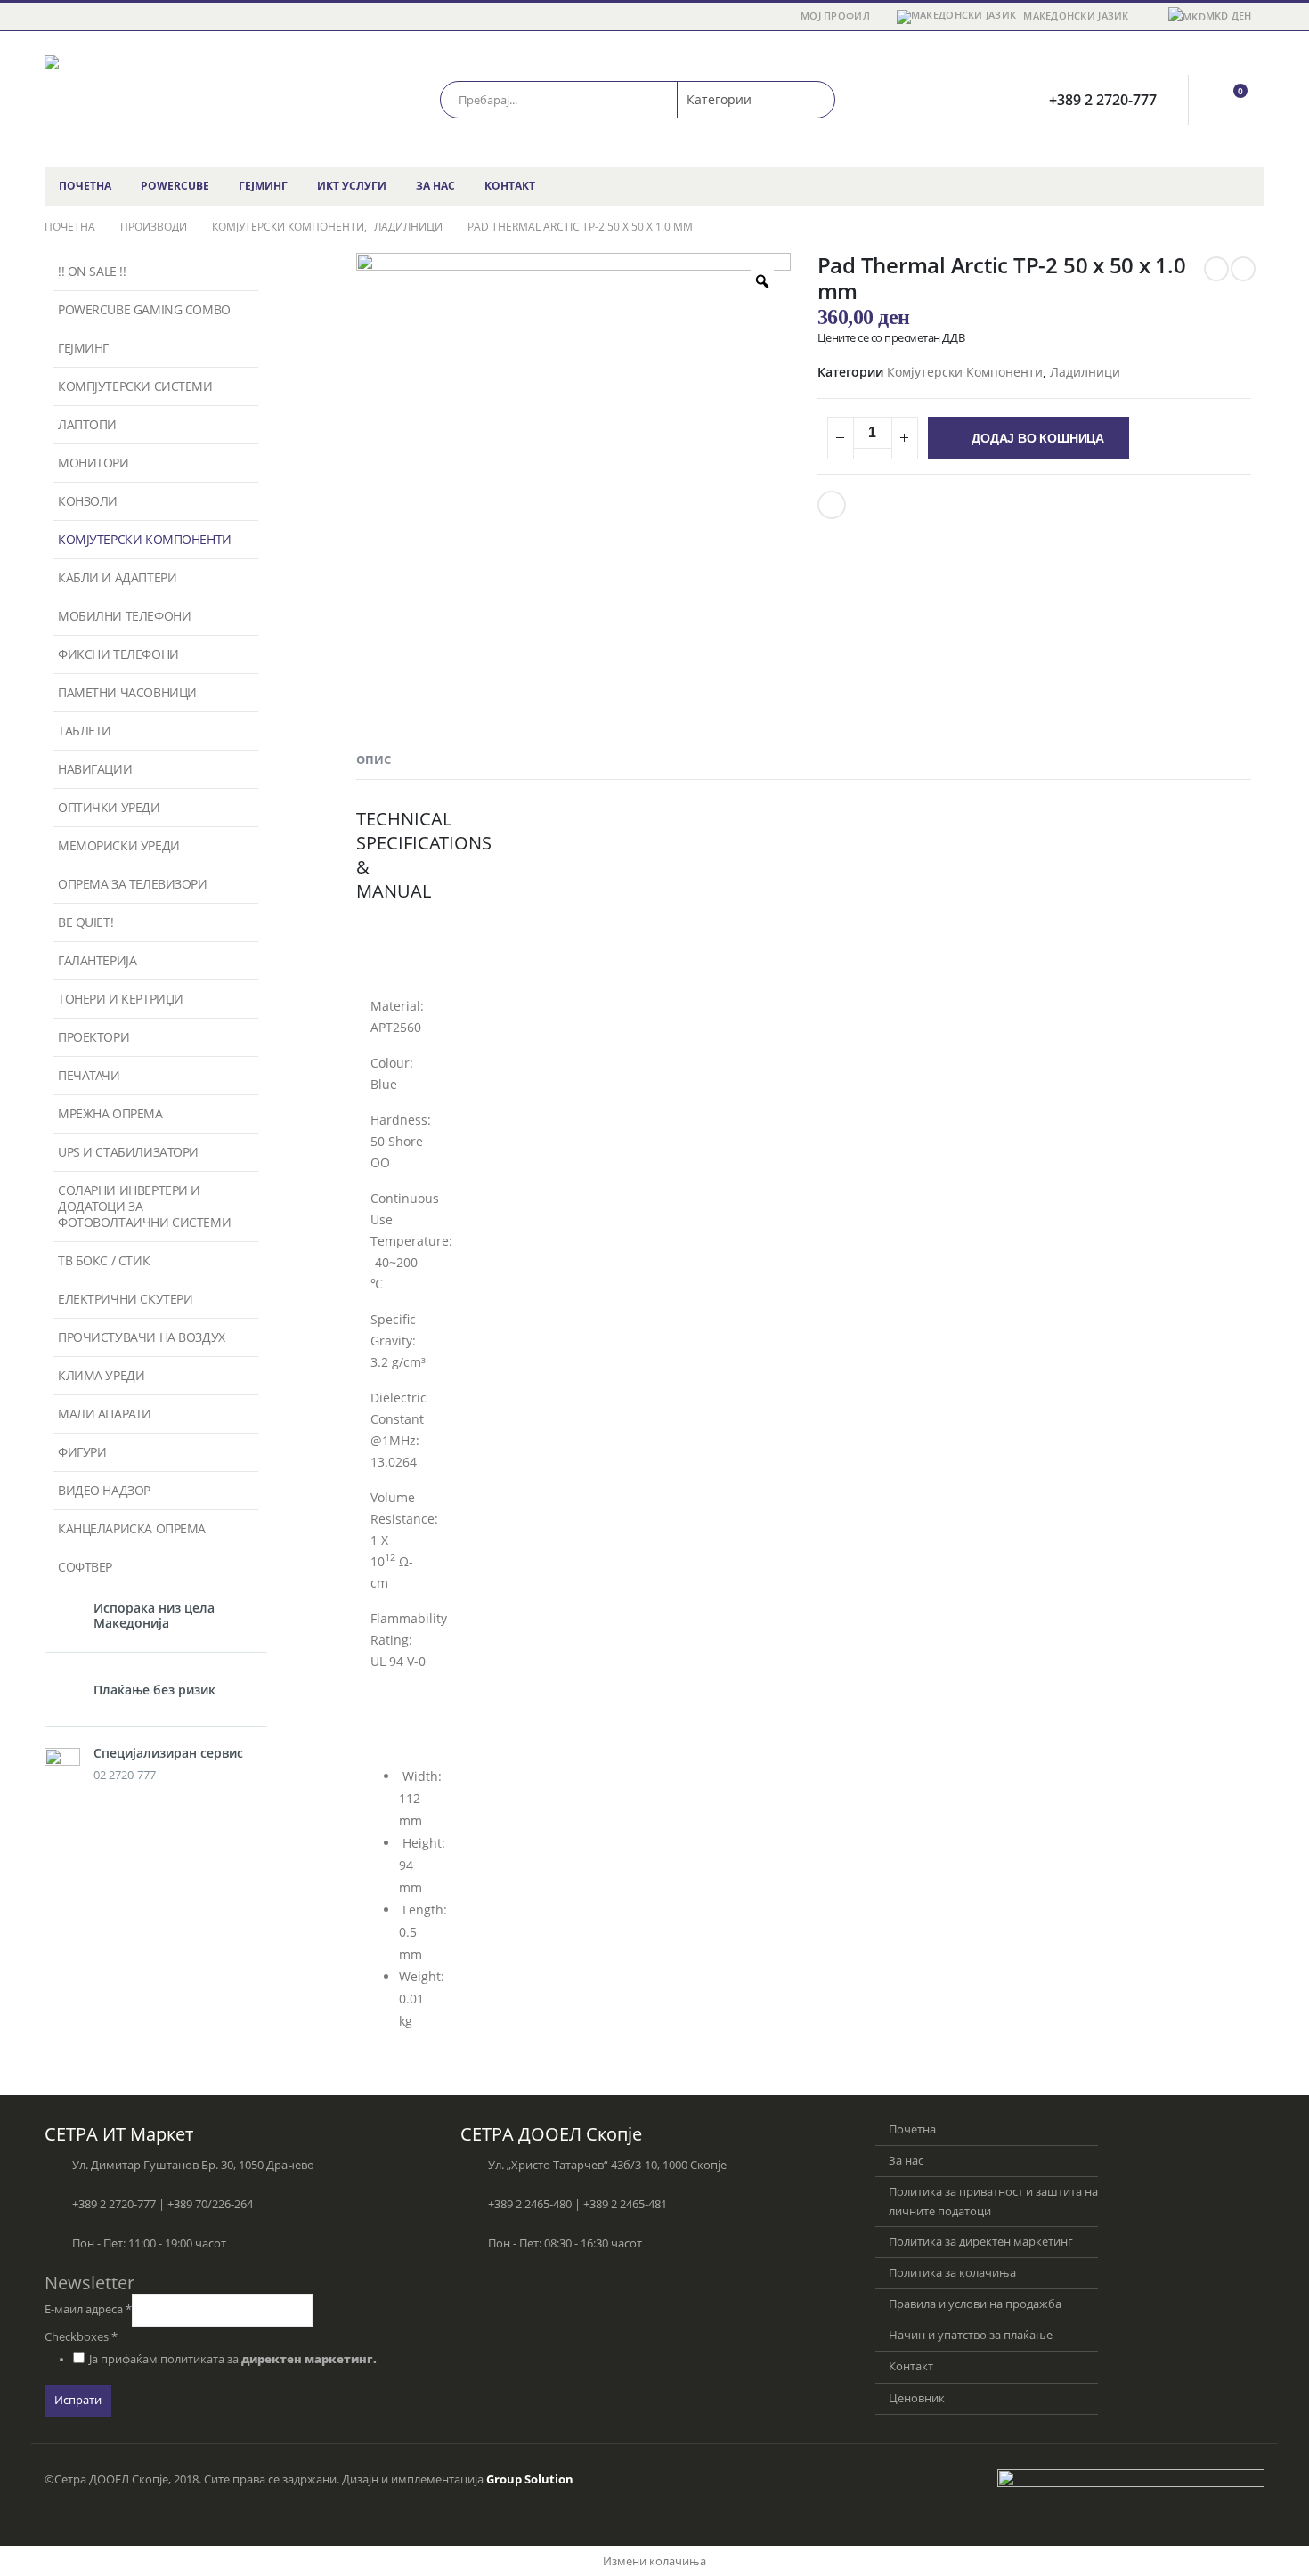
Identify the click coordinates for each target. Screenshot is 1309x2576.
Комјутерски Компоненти (965, 372)
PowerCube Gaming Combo (144, 309)
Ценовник (917, 2398)
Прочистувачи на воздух (142, 1337)
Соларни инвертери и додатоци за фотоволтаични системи (144, 1206)
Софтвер (85, 1567)
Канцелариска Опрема (132, 1528)
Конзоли (88, 501)
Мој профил (835, 16)
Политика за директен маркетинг (981, 2242)
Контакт (510, 186)
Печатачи (89, 1075)
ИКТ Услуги (352, 186)
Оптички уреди (109, 807)
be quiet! (85, 922)
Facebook (832, 505)
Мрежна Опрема (110, 1113)
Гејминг (263, 186)
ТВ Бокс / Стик (104, 1260)
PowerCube (175, 186)
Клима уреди (101, 1375)
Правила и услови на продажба (975, 2304)
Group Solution (530, 2479)
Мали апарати (105, 1414)
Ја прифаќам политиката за (233, 2359)
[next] (1243, 269)
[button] (394, 953)
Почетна (85, 186)
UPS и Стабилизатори (128, 1152)
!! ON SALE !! (92, 271)
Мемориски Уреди (119, 845)
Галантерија (97, 960)
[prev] (1216, 269)
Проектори (93, 1037)
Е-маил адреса (88, 2309)
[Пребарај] (814, 100)
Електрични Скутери (125, 1299)
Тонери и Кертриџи (121, 999)
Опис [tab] (374, 760)
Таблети (85, 731)
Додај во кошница (1038, 438)
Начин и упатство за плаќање (971, 2335)
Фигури (82, 1452)
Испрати (78, 2400)
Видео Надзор (104, 1490)
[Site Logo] (156, 99)
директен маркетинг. (309, 2359)
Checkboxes (81, 2337)
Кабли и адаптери (117, 577)
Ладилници (1085, 372)
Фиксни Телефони (118, 654)
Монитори (93, 463)
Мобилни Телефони (124, 616)
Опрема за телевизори (133, 884)
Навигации (95, 769)
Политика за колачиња (952, 2273)
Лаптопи (87, 424)
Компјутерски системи (135, 386)
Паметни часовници (127, 692)
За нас (435, 186)
